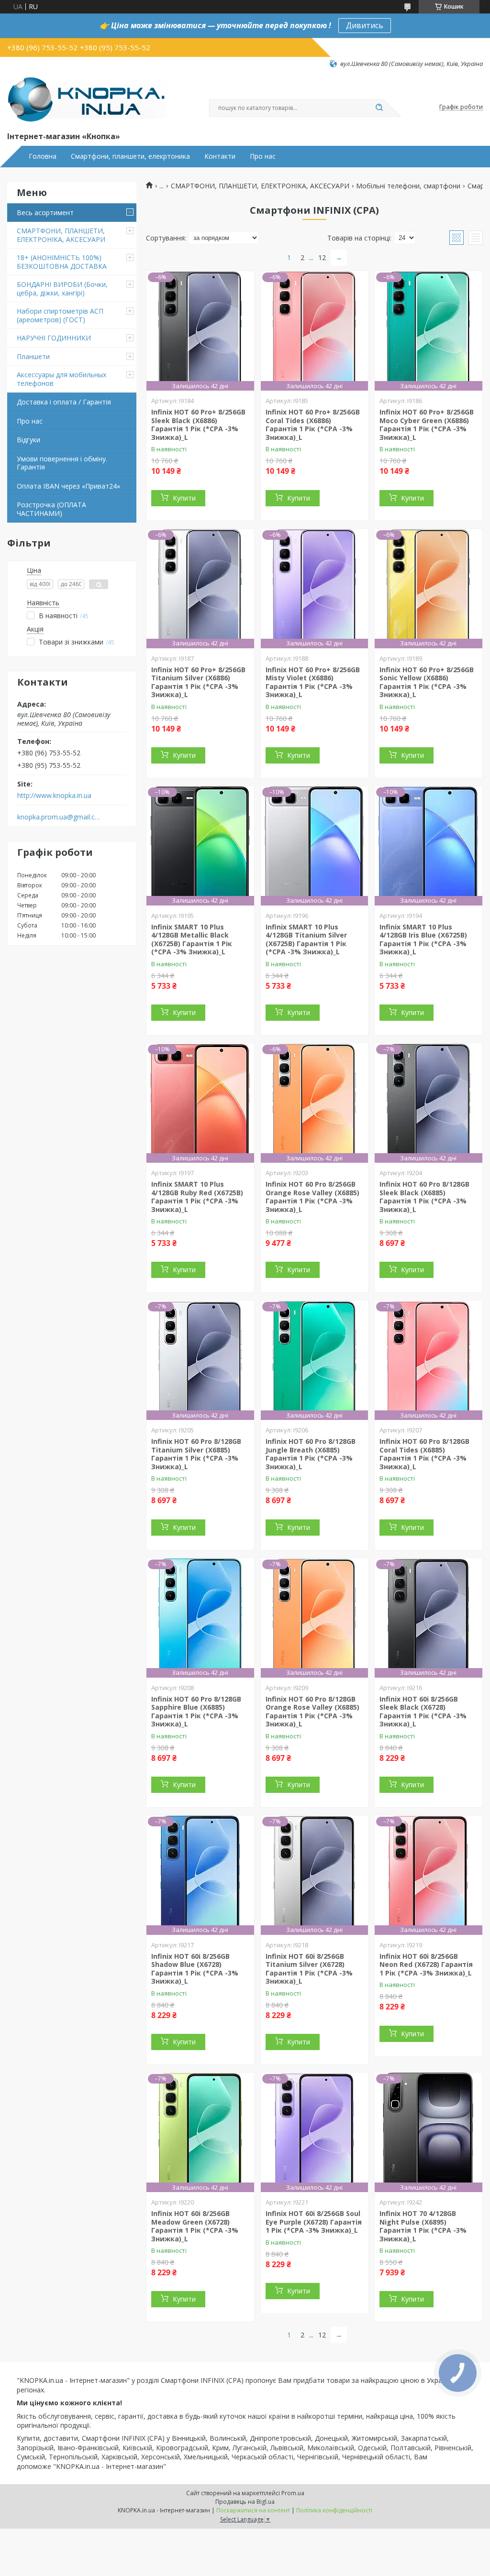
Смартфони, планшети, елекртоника (130, 156)
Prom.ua (293, 2493)
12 (322, 257)
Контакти (220, 156)
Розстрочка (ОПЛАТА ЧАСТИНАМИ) (51, 509)
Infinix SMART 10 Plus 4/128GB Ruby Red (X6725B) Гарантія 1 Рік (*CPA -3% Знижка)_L (197, 1197)
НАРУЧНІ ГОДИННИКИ (54, 338)
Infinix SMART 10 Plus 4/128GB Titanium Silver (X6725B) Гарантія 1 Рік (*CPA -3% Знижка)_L (306, 939)
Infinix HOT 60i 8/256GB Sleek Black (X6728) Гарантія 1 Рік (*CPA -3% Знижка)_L (423, 1712)
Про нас (263, 156)
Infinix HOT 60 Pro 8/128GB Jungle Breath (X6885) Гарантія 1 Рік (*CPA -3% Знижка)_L (311, 1454)
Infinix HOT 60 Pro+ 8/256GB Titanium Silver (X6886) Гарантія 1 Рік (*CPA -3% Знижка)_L (198, 682)
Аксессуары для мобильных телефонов (61, 379)
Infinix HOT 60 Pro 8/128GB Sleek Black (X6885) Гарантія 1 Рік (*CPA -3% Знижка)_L (424, 1197)
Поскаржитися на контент (253, 2510)
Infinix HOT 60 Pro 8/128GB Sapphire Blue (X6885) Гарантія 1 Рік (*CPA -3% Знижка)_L (196, 1712)
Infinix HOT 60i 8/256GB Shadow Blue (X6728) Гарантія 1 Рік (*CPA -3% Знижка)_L (195, 1969)
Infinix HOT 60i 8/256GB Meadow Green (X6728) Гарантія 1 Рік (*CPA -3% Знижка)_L (195, 2226)
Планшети (33, 356)
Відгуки (28, 440)
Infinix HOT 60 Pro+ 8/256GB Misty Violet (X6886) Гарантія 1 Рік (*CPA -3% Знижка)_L (313, 682)
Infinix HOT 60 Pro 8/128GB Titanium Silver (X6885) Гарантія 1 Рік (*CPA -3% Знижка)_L (196, 1454)
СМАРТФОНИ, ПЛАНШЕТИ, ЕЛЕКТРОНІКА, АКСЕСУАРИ (61, 235)
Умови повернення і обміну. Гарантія (62, 463)
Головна (43, 156)
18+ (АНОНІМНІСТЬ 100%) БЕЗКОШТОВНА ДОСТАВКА (62, 262)
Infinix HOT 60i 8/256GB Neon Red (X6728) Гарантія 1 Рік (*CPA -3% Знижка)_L (426, 1965)
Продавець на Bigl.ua (245, 2502)
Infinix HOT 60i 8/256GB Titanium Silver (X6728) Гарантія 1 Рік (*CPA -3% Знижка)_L (309, 1969)
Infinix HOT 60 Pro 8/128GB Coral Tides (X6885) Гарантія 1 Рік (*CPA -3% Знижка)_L (424, 1454)
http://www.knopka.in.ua (54, 796)
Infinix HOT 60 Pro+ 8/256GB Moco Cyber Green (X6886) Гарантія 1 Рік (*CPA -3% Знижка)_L (427, 425)
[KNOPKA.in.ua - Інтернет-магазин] (87, 99)
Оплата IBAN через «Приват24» (68, 486)
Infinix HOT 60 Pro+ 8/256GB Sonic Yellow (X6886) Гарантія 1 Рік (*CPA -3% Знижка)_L (427, 682)
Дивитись (365, 25)
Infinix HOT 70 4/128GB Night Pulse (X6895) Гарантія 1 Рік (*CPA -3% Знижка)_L (423, 2226)
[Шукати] (379, 108)
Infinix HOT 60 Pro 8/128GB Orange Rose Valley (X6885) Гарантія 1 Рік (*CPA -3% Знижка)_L (312, 1712)
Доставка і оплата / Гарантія (64, 402)
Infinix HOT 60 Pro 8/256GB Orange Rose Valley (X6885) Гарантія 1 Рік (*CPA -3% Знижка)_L (312, 1197)
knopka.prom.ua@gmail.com (59, 817)
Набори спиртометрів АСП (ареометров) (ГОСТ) (60, 315)
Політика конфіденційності (334, 2510)
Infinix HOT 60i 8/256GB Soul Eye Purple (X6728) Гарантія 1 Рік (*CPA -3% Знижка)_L (314, 2222)
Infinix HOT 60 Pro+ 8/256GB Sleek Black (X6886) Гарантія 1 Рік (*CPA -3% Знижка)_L (198, 425)
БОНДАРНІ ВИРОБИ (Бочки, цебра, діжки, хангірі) (62, 289)
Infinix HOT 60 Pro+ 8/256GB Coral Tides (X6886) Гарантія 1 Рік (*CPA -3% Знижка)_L (313, 425)
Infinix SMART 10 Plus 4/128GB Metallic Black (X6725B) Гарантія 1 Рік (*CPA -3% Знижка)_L (192, 939)
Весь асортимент (45, 213)
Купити (184, 498)
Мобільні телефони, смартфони (408, 186)
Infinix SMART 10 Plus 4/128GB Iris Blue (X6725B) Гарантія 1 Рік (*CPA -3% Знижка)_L (423, 939)
